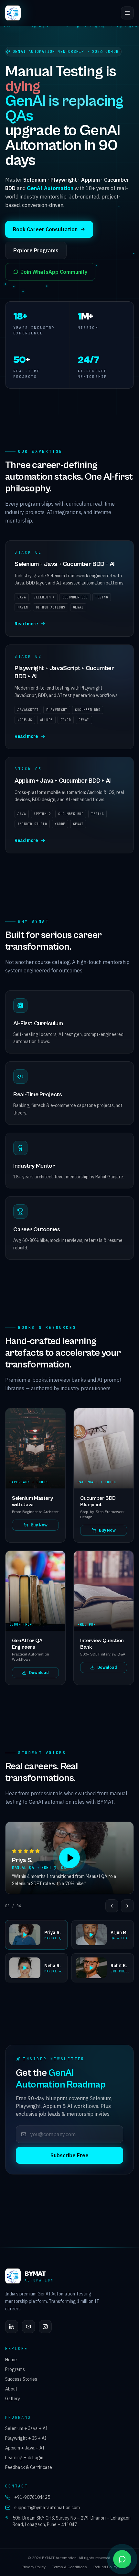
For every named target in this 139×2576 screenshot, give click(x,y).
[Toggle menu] (127, 13)
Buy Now (39, 1525)
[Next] (127, 1906)
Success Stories (21, 2379)
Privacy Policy (34, 2567)
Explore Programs (36, 250)
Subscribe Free (69, 2155)
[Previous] (112, 1906)
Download (39, 1673)
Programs (15, 2369)
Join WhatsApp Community (54, 272)
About (11, 2389)
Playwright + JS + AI (26, 2438)
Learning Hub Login (24, 2458)
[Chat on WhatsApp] (122, 2559)
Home (11, 2360)
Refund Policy (105, 2567)
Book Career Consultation (45, 229)
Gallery (13, 2399)
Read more (26, 624)
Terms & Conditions (69, 2567)
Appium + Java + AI (25, 2448)
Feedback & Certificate (29, 2467)
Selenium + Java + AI (26, 2428)
